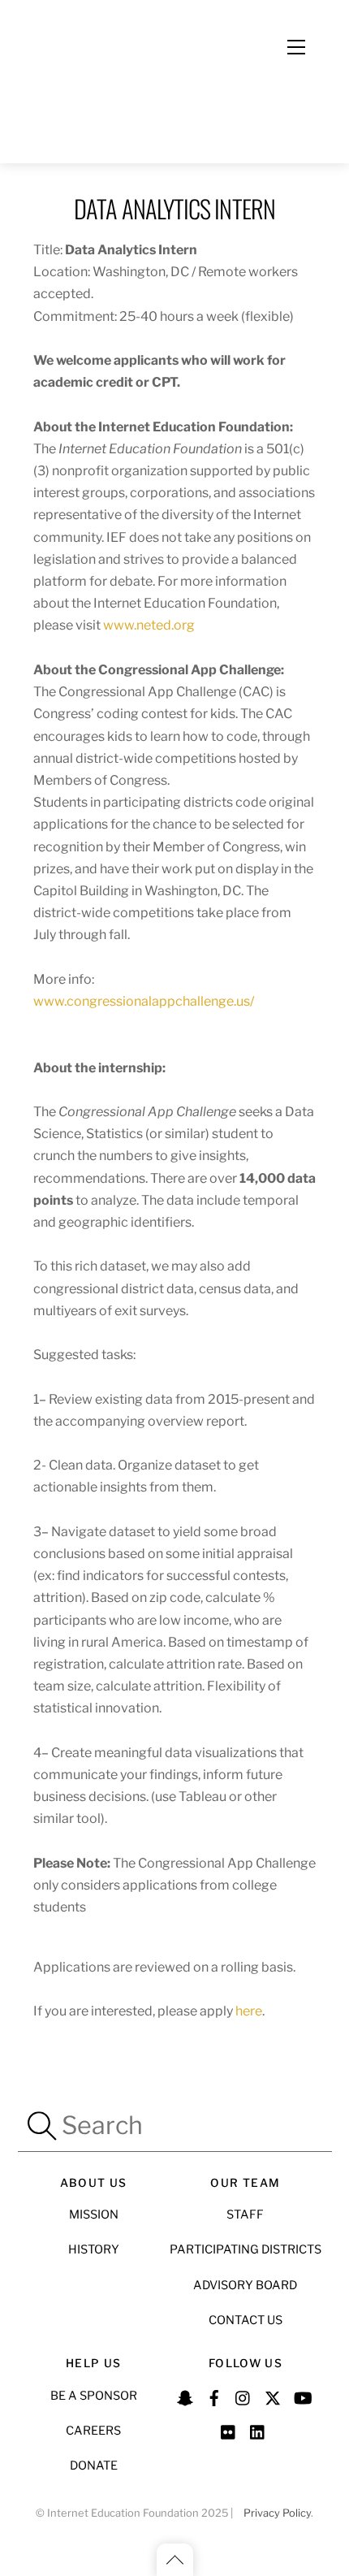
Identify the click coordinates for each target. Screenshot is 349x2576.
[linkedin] (258, 2430)
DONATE (94, 2466)
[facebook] (214, 2396)
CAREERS (93, 2431)
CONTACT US (246, 2320)
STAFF (245, 2214)
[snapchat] (185, 2396)
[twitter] (273, 2396)
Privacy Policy (277, 2513)
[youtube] (302, 2396)
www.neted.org (149, 625)
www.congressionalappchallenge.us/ (144, 1001)
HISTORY (94, 2249)
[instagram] (243, 2396)
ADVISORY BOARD (245, 2285)
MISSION (94, 2214)
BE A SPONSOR (94, 2396)
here (249, 2011)
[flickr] (229, 2430)
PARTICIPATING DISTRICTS (246, 2249)
